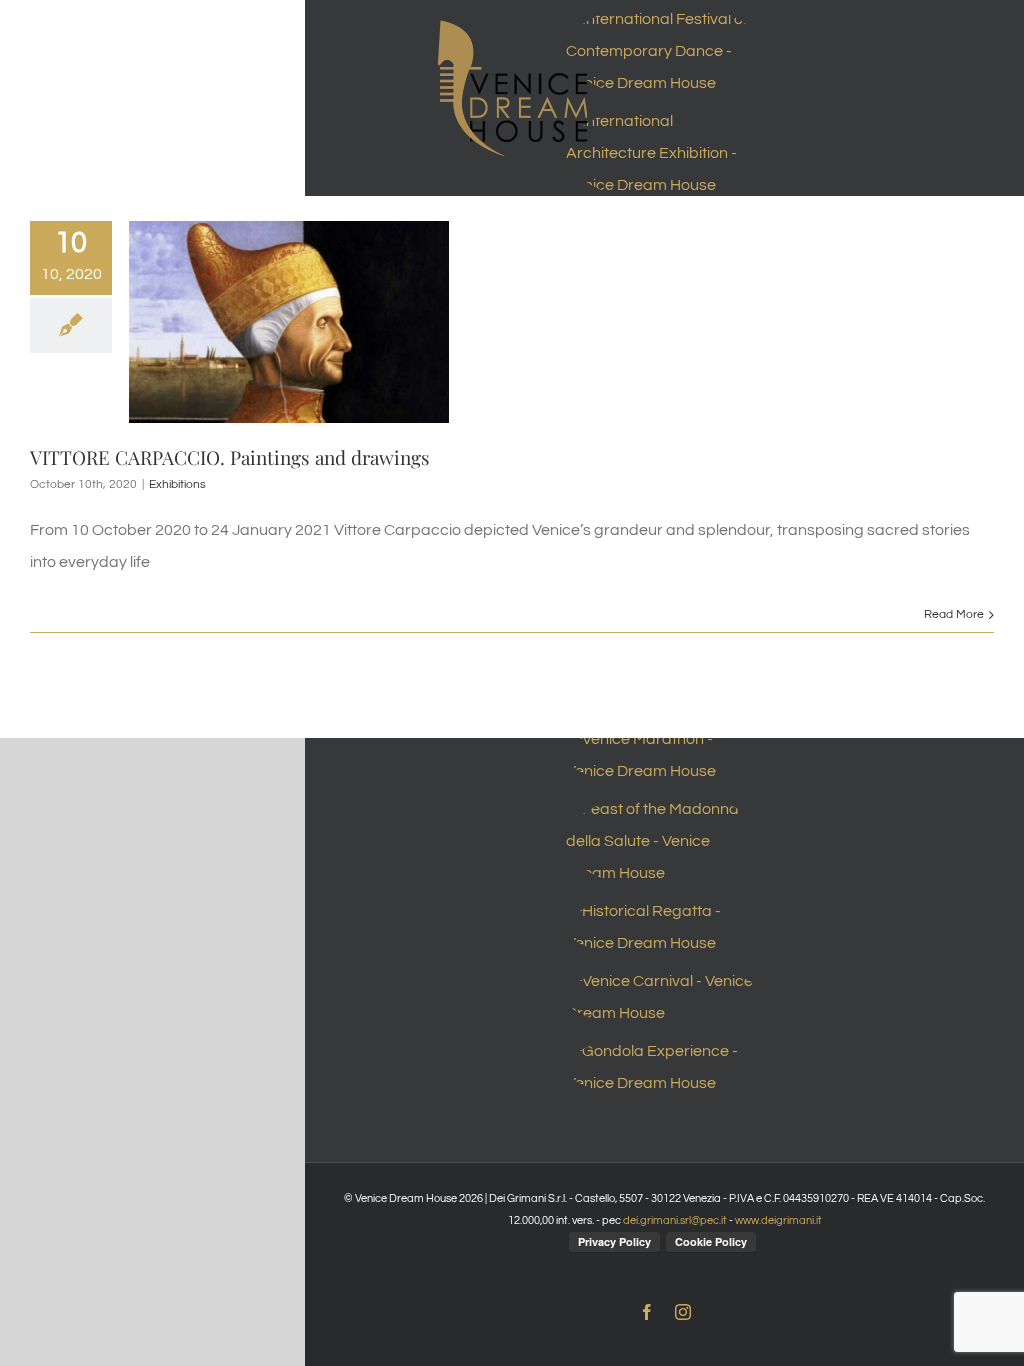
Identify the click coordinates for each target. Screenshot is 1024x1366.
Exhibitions (177, 484)
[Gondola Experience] (665, 1067)
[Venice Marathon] (665, 755)
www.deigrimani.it (778, 1220)
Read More (954, 614)
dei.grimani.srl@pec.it (675, 1220)
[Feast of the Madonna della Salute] (665, 841)
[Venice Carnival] (665, 997)
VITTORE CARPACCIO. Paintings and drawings (230, 457)
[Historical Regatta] (665, 927)
